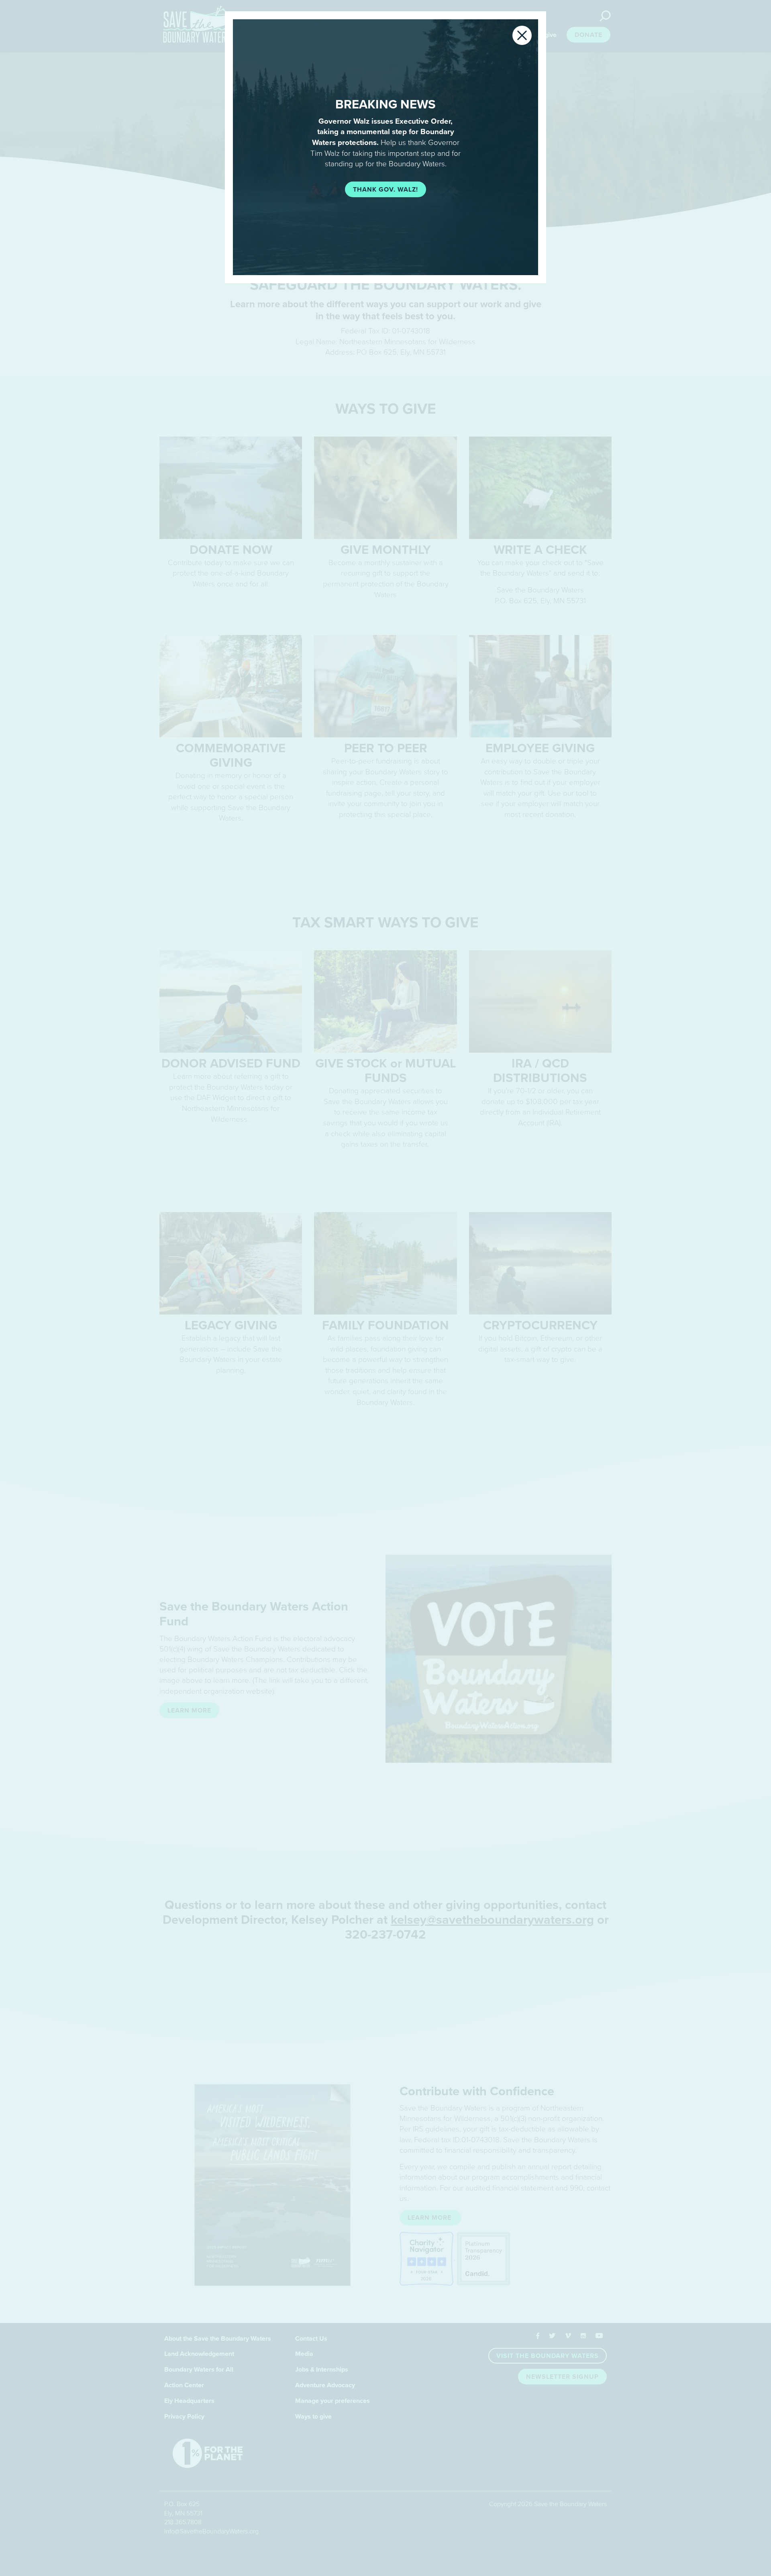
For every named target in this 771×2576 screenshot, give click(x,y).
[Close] (522, 35)
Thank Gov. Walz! (385, 190)
